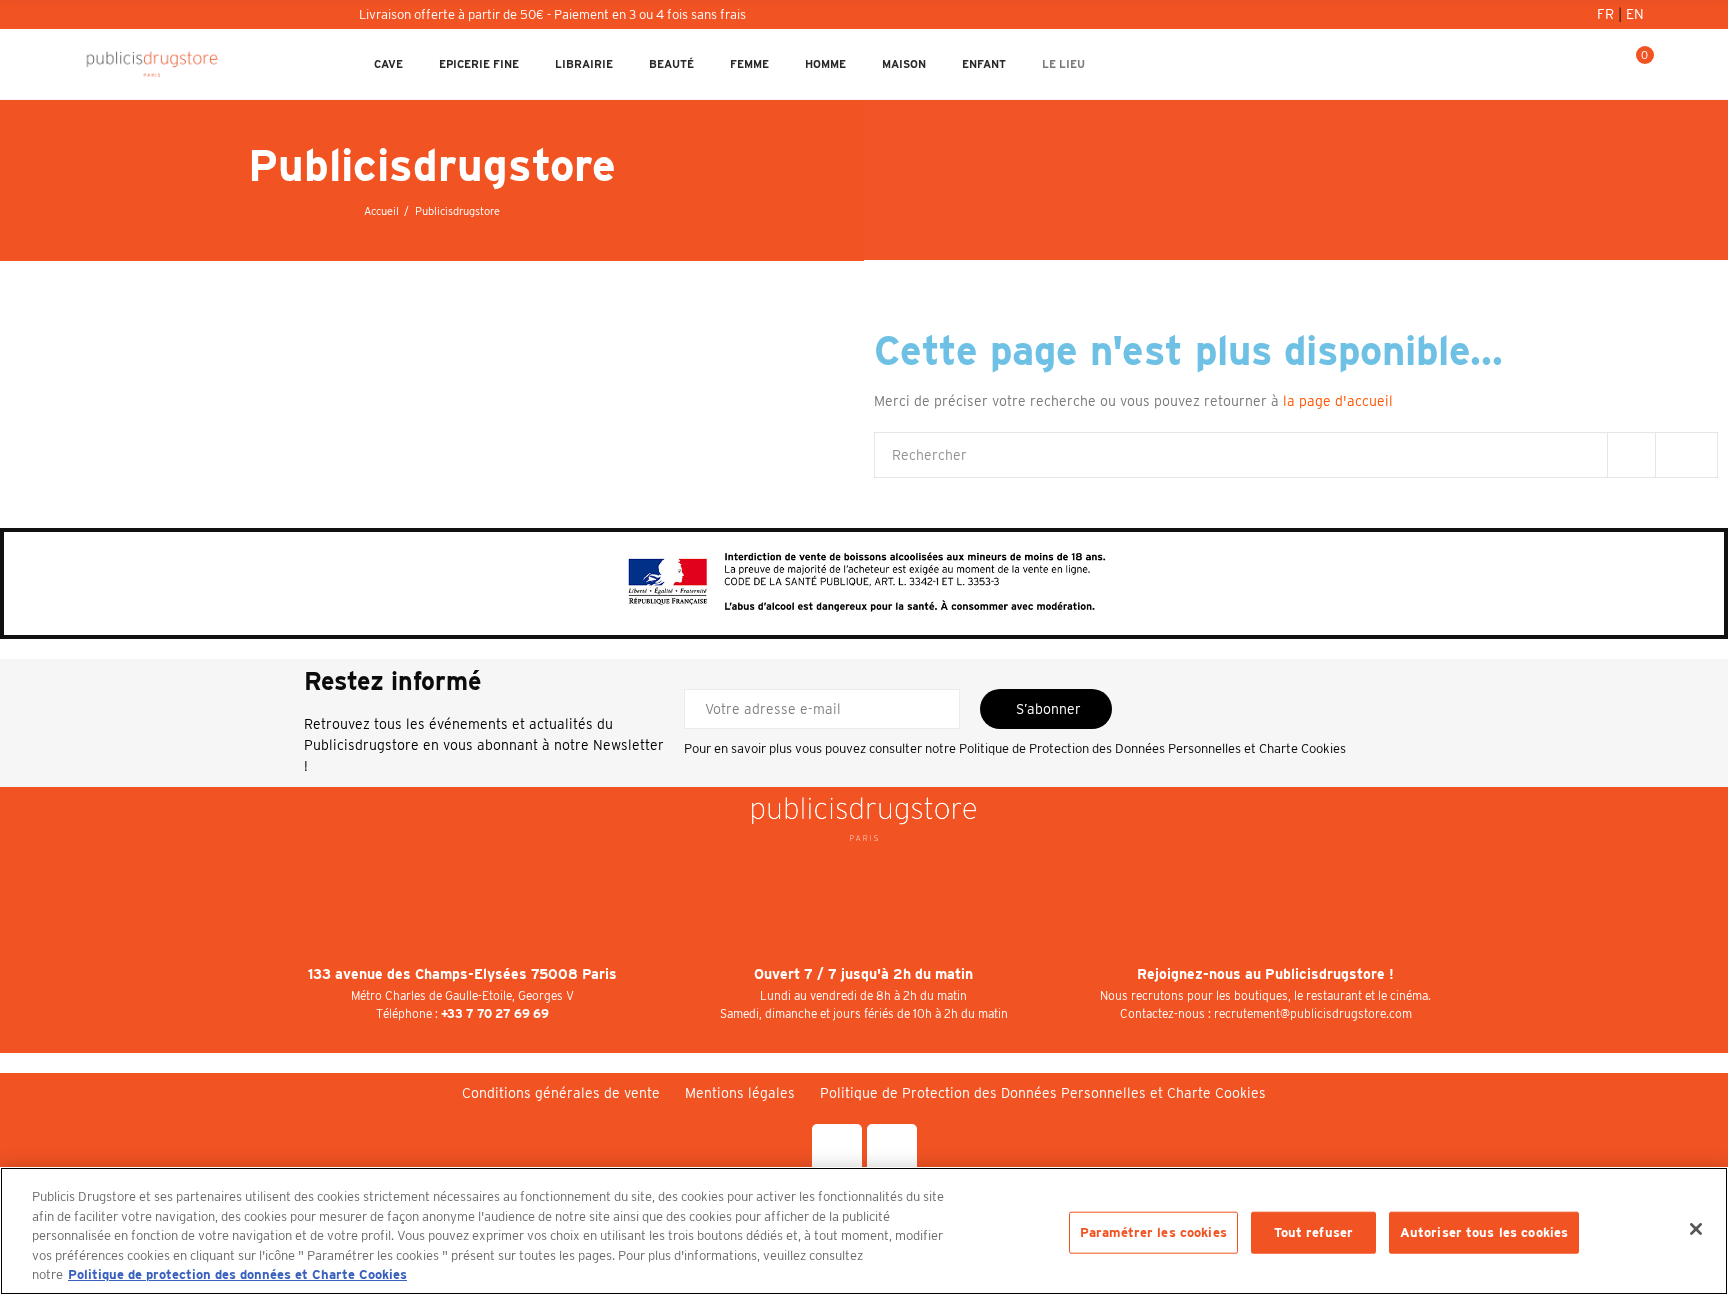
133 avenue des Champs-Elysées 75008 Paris (462, 974)
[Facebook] (837, 1149)
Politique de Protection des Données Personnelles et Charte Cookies (1152, 748)
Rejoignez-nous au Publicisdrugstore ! (1265, 974)
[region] (864, 1231)
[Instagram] (892, 1149)
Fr (1607, 14)
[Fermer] (1696, 1229)
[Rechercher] (1569, 64)
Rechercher (1686, 455)
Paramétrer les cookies (1153, 1232)
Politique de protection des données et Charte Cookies (237, 1274)
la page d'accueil (1338, 401)
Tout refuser (1314, 1232)
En (1635, 14)
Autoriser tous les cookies (1484, 1232)
